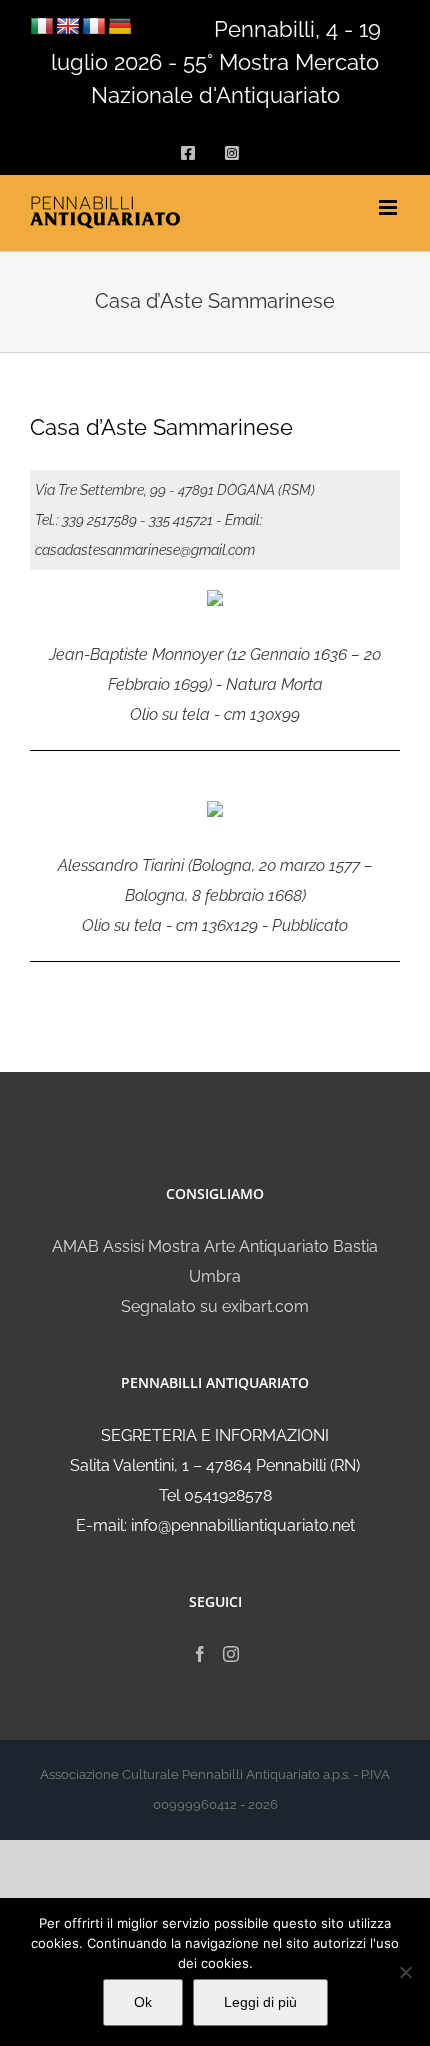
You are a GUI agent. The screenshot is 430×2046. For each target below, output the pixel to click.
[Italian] (42, 27)
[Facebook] (200, 1654)
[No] (405, 1972)
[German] (120, 27)
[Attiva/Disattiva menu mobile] (389, 207)
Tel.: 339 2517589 (86, 520)
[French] (94, 27)
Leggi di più (260, 2002)
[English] (68, 27)
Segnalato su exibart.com (215, 1306)
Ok (143, 2002)
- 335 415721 (176, 520)
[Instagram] (231, 1654)
